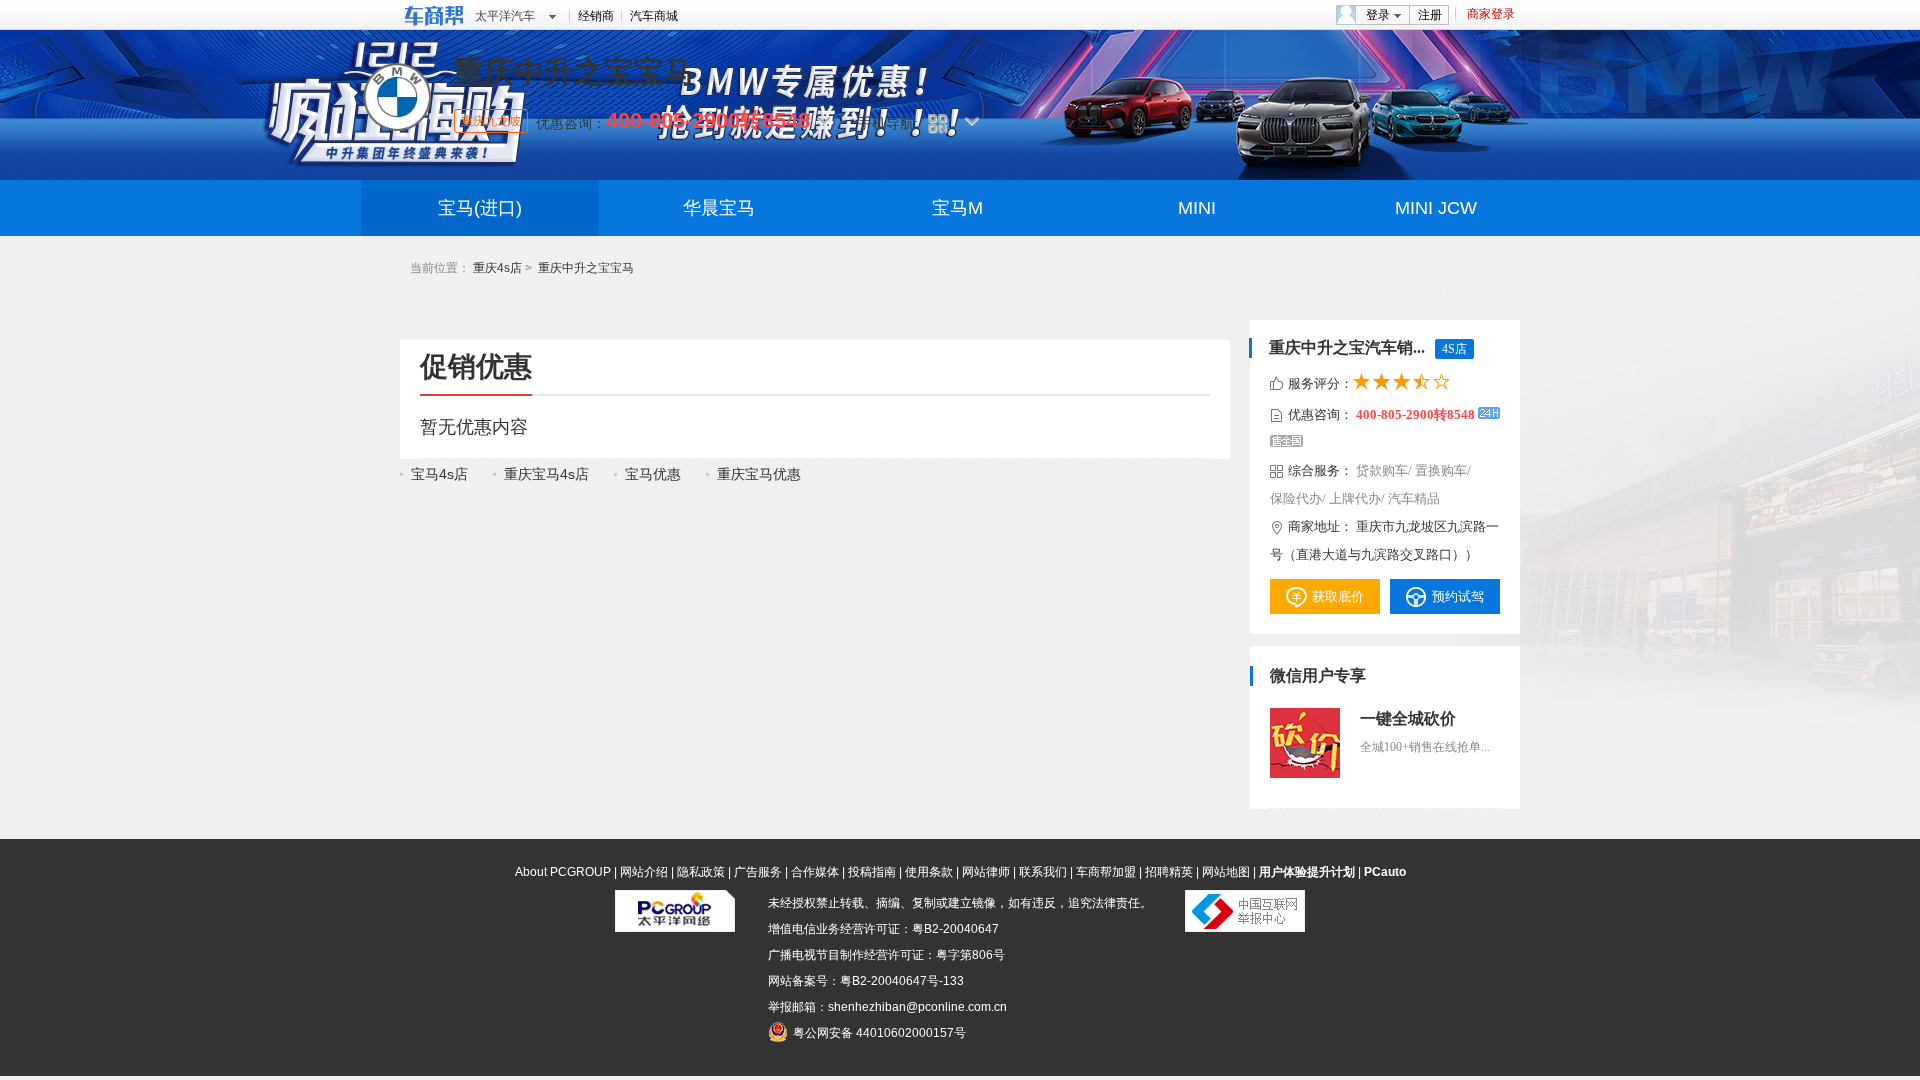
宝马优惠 (653, 474)
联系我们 (1043, 872)
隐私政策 (701, 872)
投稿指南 (872, 872)
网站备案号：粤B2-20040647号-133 (866, 981)
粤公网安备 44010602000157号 (879, 1033)
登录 (1378, 15)
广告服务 (758, 872)
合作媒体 (815, 872)
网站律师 (986, 872)
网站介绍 (644, 872)
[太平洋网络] (675, 928)
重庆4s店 (497, 268)
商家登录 (1491, 14)
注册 (1430, 15)
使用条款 (929, 872)
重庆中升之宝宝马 (586, 268)
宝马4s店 (439, 474)
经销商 (596, 16)
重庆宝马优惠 (759, 474)
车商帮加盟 (1106, 872)
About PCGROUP (563, 872)
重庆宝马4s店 (546, 474)
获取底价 (1338, 596)
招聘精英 (1169, 872)
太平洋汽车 (505, 16)
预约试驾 (1458, 596)
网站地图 (1226, 872)
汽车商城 (654, 16)
